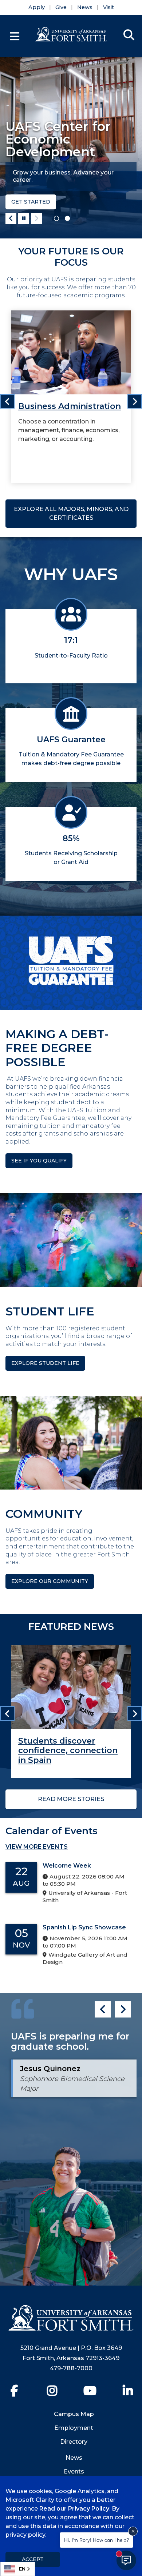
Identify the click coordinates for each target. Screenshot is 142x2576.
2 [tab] (67, 218)
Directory (74, 2442)
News (85, 7)
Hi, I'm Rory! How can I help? (96, 2540)
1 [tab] (56, 218)
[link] (71, 396)
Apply (37, 7)
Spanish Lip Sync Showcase (84, 1927)
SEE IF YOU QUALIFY (39, 1161)
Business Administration (70, 406)
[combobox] (18, 2569)
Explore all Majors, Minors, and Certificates (71, 513)
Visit (109, 7)
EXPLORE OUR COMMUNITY (50, 1581)
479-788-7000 (71, 2368)
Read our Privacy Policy (74, 2509)
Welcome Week (67, 1866)
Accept (33, 2559)
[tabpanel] (71, 148)
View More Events (37, 1847)
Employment (74, 2428)
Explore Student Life (45, 1363)
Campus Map (74, 2414)
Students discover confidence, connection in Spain (68, 1751)
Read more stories (71, 1799)
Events (74, 2471)
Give (61, 7)
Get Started (31, 202)
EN (22, 2569)
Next (36, 218)
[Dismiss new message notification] (133, 2531)
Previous (11, 218)
